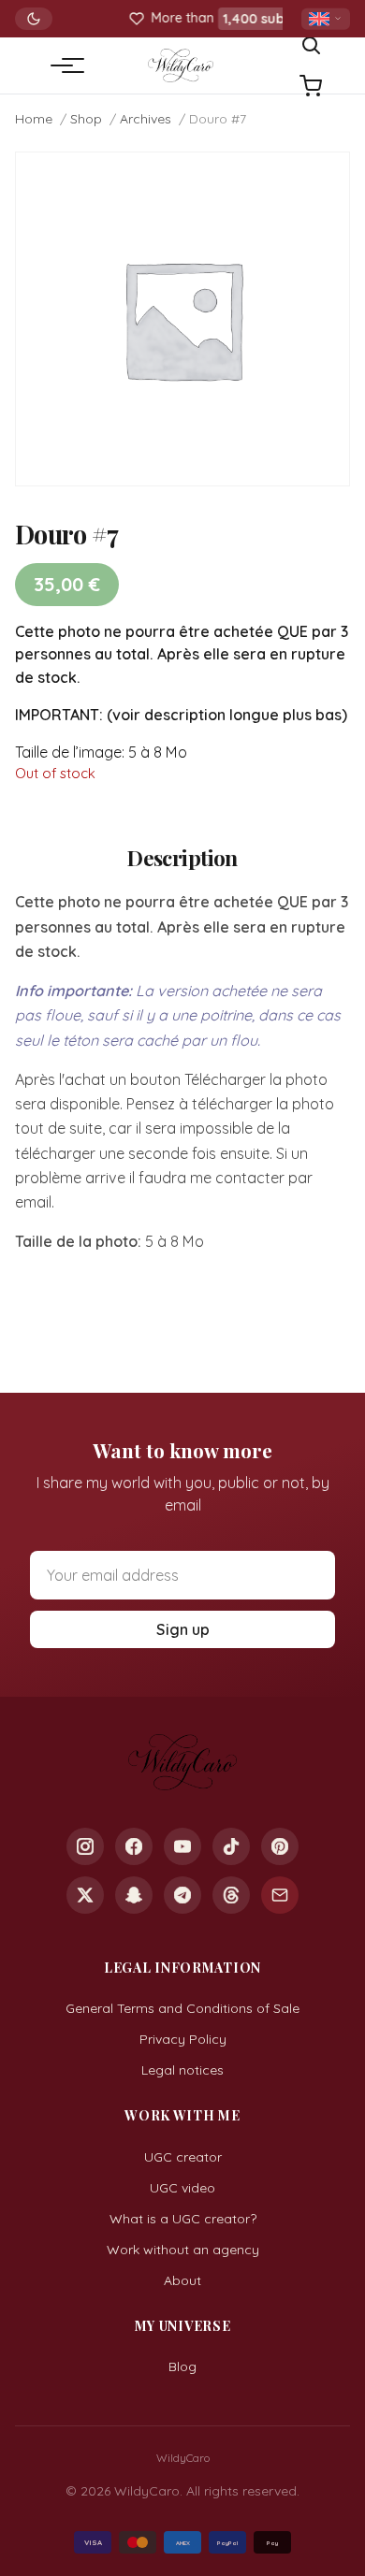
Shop (86, 119)
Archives (146, 119)
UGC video (182, 2188)
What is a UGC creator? (183, 2219)
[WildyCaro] (180, 65)
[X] (85, 1895)
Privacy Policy (183, 2039)
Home (34, 119)
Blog (182, 2366)
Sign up (183, 1629)
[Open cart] (311, 86)
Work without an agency (183, 2250)
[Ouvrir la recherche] (311, 45)
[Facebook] (134, 1846)
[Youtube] (182, 1846)
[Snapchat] (134, 1895)
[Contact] (280, 1895)
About (182, 2280)
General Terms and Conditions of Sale (182, 2008)
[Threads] (231, 1895)
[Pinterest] (280, 1846)
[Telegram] (182, 1895)
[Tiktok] (231, 1846)
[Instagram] (85, 1846)
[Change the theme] (34, 19)
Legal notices (182, 2070)
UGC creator (183, 2157)
